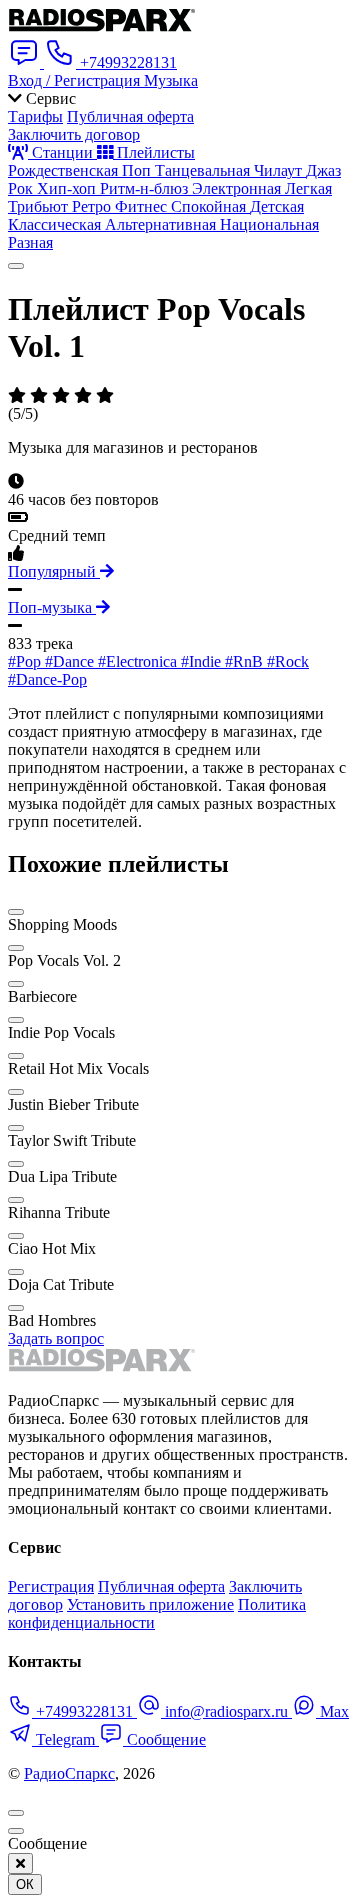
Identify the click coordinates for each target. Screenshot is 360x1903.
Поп (138, 170)
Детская (277, 206)
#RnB (246, 661)
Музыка (171, 80)
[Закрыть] (20, 1863)
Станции (62, 152)
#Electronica (139, 661)
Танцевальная (204, 170)
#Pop (26, 661)
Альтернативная (162, 224)
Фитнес (143, 206)
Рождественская (65, 170)
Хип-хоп (68, 188)
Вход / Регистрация (76, 80)
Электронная (238, 188)
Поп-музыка (52, 607)
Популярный (54, 571)
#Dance (71, 661)
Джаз (323, 170)
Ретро (93, 206)
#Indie (203, 661)
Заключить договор (74, 134)
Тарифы (35, 116)
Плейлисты (154, 152)
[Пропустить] (16, 1831)
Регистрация (51, 1586)
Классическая (56, 224)
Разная (30, 242)
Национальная (269, 224)
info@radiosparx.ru (226, 1711)
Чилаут (280, 170)
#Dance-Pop (47, 679)
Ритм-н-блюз (146, 188)
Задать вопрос (56, 1338)
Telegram (65, 1739)
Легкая (308, 188)
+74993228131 (84, 1711)
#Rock (288, 661)
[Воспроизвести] (16, 266)
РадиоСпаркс (69, 1773)
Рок (22, 188)
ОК (25, 1884)
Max (332, 1711)
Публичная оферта (130, 116)
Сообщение (164, 1739)
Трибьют (40, 206)
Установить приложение (150, 1604)
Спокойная (210, 206)
